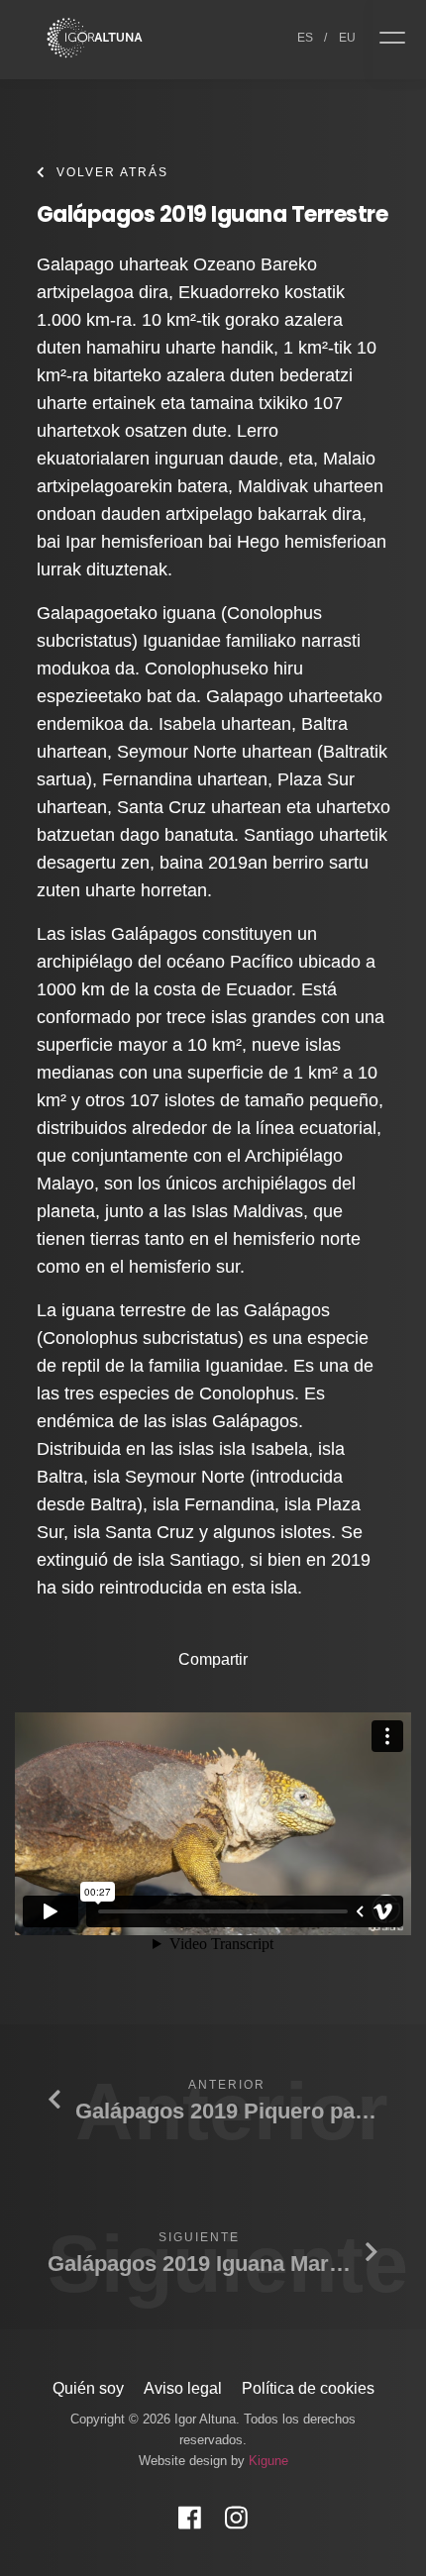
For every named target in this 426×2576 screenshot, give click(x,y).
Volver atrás (112, 172)
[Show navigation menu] (399, 40)
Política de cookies (308, 2388)
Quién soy (88, 2388)
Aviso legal (183, 2388)
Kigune (268, 2461)
